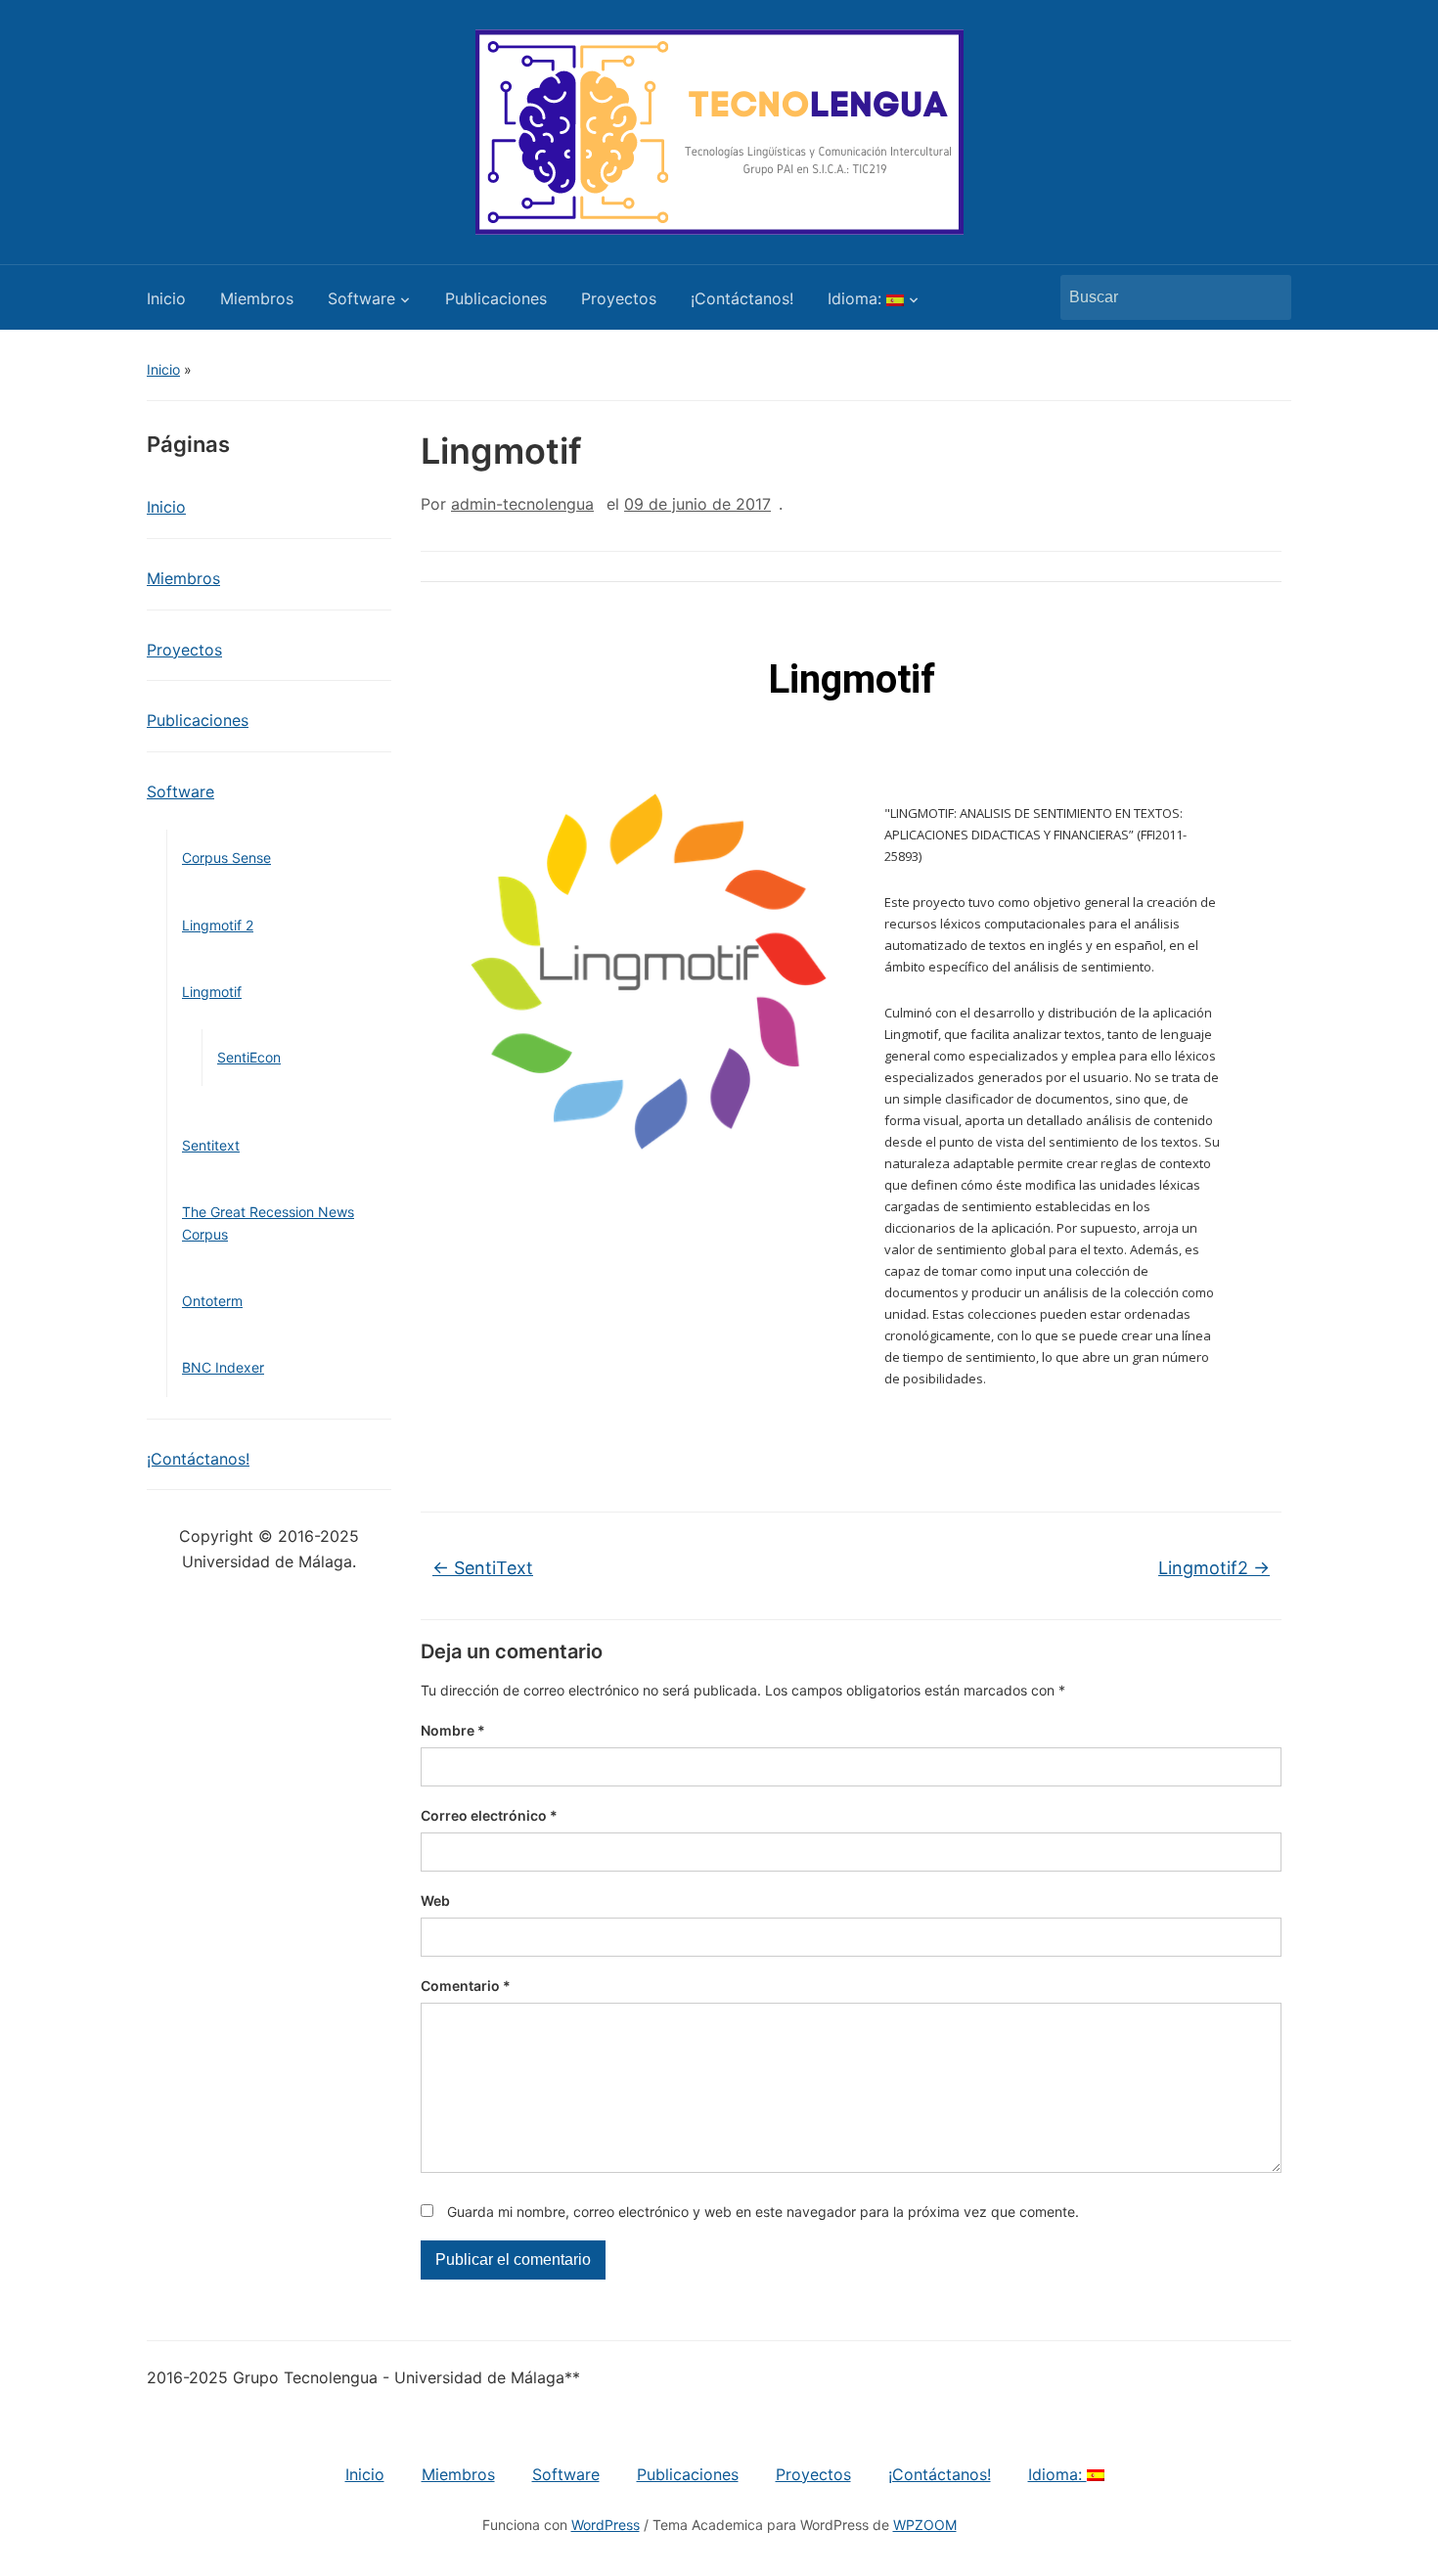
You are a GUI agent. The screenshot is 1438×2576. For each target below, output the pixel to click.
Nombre (453, 1730)
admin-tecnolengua (522, 504)
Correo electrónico (489, 1815)
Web (435, 1900)
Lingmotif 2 (218, 925)
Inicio (166, 298)
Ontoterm (212, 1301)
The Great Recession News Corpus (268, 1222)
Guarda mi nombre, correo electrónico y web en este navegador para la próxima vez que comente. (763, 2212)
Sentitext (211, 1145)
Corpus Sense (226, 858)
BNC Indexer (223, 1367)
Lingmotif (212, 992)
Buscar (1267, 297)
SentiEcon (249, 1057)
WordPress (606, 2525)
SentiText (483, 1568)
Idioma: (857, 298)
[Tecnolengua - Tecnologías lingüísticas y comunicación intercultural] (719, 130)
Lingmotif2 (1214, 1568)
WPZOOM (925, 2525)
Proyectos (619, 298)
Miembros (257, 298)
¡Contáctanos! (742, 298)
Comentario (466, 1986)
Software (361, 298)
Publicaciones (496, 298)
